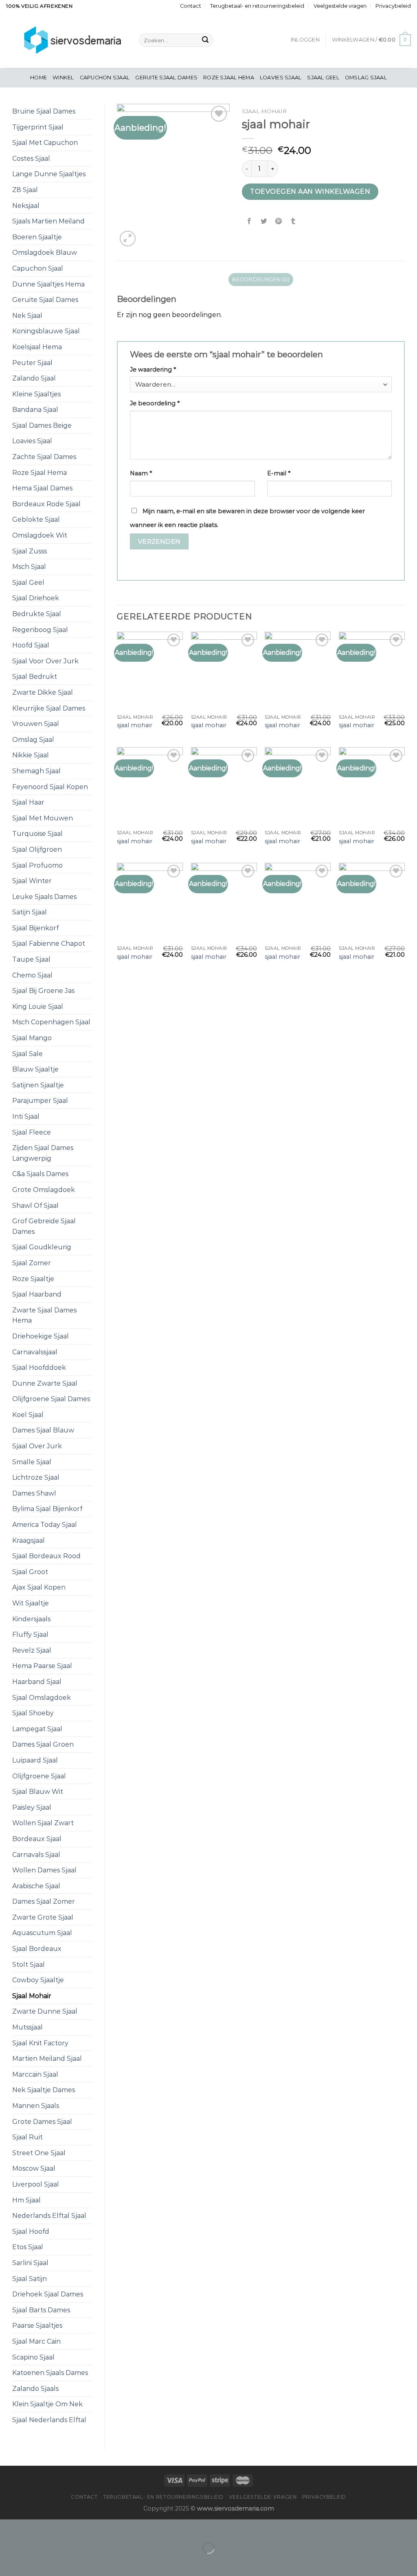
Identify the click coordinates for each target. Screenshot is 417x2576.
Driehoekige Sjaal (41, 1336)
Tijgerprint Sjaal (38, 127)
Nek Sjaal (27, 316)
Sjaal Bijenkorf (35, 928)
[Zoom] (128, 239)
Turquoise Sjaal (37, 834)
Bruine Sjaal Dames (44, 111)
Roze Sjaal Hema (229, 78)
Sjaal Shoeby (33, 1713)
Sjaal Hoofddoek (39, 1368)
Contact (191, 6)
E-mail (279, 473)
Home (38, 78)
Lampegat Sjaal (37, 1729)
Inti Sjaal (26, 1116)
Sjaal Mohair (32, 1996)
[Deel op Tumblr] (293, 222)
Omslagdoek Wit (40, 535)
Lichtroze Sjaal (36, 1477)
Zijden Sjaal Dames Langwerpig (43, 1153)
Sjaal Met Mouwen (43, 818)
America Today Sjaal (45, 1525)
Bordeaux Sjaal (37, 1839)
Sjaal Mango (32, 1038)
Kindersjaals (31, 1619)
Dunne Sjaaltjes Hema (48, 284)
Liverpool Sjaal (36, 2184)
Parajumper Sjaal (40, 1101)
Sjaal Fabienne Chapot (49, 944)
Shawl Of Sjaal (35, 1206)
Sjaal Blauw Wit (38, 1792)
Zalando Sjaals (35, 2389)
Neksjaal (26, 206)
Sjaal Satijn (30, 2279)
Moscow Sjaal (34, 2168)
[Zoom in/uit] (32, 2527)
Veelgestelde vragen (340, 6)
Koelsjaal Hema (37, 347)
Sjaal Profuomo (37, 865)
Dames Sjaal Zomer (44, 1901)
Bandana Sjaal (35, 410)
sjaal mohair (135, 725)
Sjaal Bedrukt (35, 677)
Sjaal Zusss (30, 551)
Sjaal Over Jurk (37, 1446)
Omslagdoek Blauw (45, 253)
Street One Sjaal (39, 2153)
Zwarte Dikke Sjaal (43, 692)
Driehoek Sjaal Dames (48, 2294)
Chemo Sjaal (32, 975)
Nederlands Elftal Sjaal (49, 2216)
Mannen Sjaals (36, 2106)
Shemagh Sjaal (36, 771)
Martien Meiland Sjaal (47, 2059)
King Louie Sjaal (38, 1007)
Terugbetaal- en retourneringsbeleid (257, 6)
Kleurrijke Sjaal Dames (49, 708)
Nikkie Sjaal (31, 755)
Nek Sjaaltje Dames (44, 2090)
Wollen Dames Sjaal (44, 1870)
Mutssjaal (27, 2027)
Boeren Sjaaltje (37, 237)
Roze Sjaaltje (33, 1279)
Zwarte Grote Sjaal (43, 1917)
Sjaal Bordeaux (37, 1949)
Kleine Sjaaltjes (36, 394)
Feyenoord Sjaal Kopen (50, 787)
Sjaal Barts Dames (41, 2310)
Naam (141, 473)
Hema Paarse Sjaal (42, 1666)
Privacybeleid (393, 6)
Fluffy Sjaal (30, 1635)
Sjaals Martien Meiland (48, 221)
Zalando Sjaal (34, 378)
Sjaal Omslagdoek (42, 1698)
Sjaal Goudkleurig (42, 1247)
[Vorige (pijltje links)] (8, 2562)
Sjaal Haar (28, 802)
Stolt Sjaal (29, 1965)
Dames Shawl (34, 1493)
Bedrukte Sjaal (37, 614)
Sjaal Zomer (32, 1263)
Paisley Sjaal (32, 1807)
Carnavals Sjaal (36, 1855)
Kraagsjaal (29, 1541)
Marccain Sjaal (35, 2074)
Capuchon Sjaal (105, 78)
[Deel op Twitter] (264, 222)
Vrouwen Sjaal (36, 724)
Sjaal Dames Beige (42, 425)
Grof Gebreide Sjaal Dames (44, 1226)
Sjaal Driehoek (36, 598)
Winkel (63, 78)
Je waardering (153, 370)
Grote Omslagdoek (44, 1190)
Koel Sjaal (28, 1415)
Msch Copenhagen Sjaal (51, 1022)
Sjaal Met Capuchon (45, 143)
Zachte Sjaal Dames (44, 457)
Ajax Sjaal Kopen (39, 1587)
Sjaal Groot (30, 1572)
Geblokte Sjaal (36, 519)
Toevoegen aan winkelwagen (310, 191)
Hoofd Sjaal (31, 645)
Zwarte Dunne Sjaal (45, 2011)
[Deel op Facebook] (249, 222)
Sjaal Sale (27, 1054)
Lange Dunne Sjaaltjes (49, 174)
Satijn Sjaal (30, 912)
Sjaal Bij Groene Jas (43, 991)
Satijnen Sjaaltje (38, 1085)
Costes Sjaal (31, 159)
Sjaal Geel (323, 78)
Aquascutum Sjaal (42, 1933)
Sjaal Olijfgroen (37, 850)
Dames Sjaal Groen (43, 1744)
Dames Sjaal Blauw (43, 1430)
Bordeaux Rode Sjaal (46, 504)
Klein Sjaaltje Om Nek (47, 2404)
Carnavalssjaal (35, 1352)
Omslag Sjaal (366, 78)
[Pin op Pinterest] (279, 222)
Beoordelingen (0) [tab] (261, 279)
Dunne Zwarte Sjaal (45, 1383)
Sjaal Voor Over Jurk (45, 661)
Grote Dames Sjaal (42, 2122)
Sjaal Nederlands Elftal (49, 2420)
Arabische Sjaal (36, 1886)
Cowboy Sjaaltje (38, 1980)
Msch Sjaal (29, 567)
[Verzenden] (205, 40)
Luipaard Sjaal (35, 1760)
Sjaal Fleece (32, 1132)
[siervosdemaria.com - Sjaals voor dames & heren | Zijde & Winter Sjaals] (67, 40)
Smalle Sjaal (32, 1462)
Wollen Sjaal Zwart (43, 1823)
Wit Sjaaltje (31, 1603)
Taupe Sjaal (31, 959)
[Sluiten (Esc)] (8, 2527)
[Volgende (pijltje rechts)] (32, 2562)
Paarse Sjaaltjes (37, 2326)
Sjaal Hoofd (31, 2232)
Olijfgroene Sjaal (39, 1776)
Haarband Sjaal (37, 1682)
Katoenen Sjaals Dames (50, 2373)
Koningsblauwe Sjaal (46, 331)
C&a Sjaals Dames (40, 1174)
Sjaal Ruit (27, 2137)
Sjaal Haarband (37, 1294)
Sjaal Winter (32, 881)
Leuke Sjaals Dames (44, 897)
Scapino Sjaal (33, 2357)
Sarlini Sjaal (30, 2263)
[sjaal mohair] (150, 671)
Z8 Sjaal (25, 190)
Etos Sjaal (28, 2247)
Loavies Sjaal (281, 78)
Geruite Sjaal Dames (166, 78)
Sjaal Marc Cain (36, 2341)
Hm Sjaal (26, 2200)
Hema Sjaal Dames (42, 488)
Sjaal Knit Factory (40, 2043)
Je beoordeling (155, 403)
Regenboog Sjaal (40, 630)
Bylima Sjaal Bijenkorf (47, 1509)
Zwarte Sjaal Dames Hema (44, 1315)
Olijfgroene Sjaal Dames (51, 1399)
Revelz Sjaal (32, 1650)
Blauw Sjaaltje (35, 1069)
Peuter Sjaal (32, 363)
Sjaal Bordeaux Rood (46, 1556)
